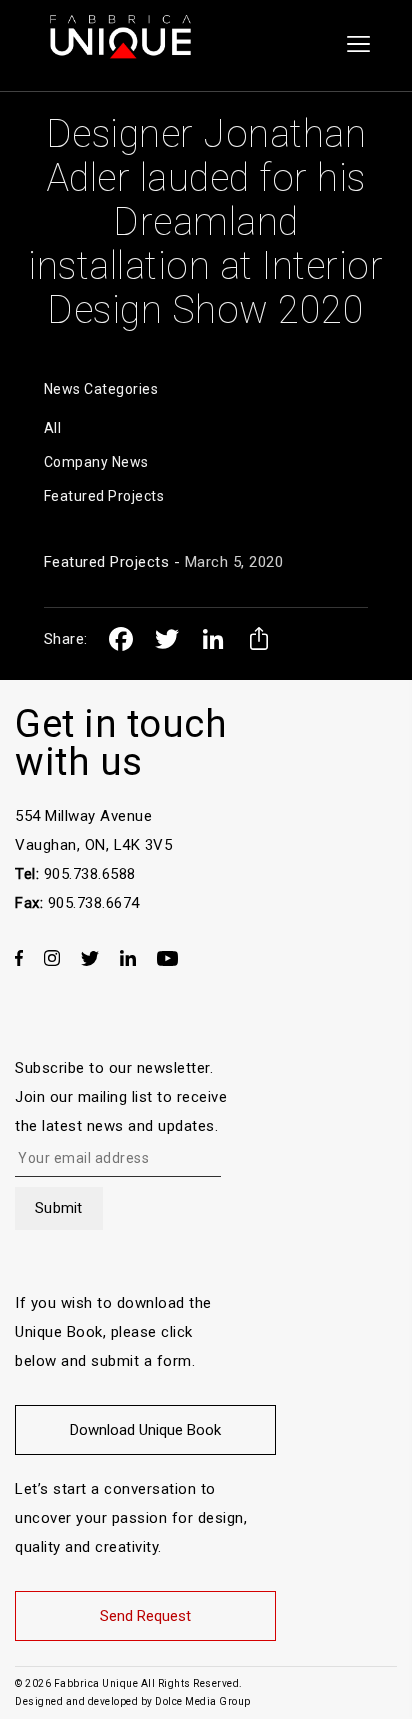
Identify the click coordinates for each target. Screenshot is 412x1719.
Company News (96, 462)
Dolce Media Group (203, 1701)
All (53, 428)
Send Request (145, 1616)
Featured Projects (104, 496)
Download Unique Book (145, 1430)
